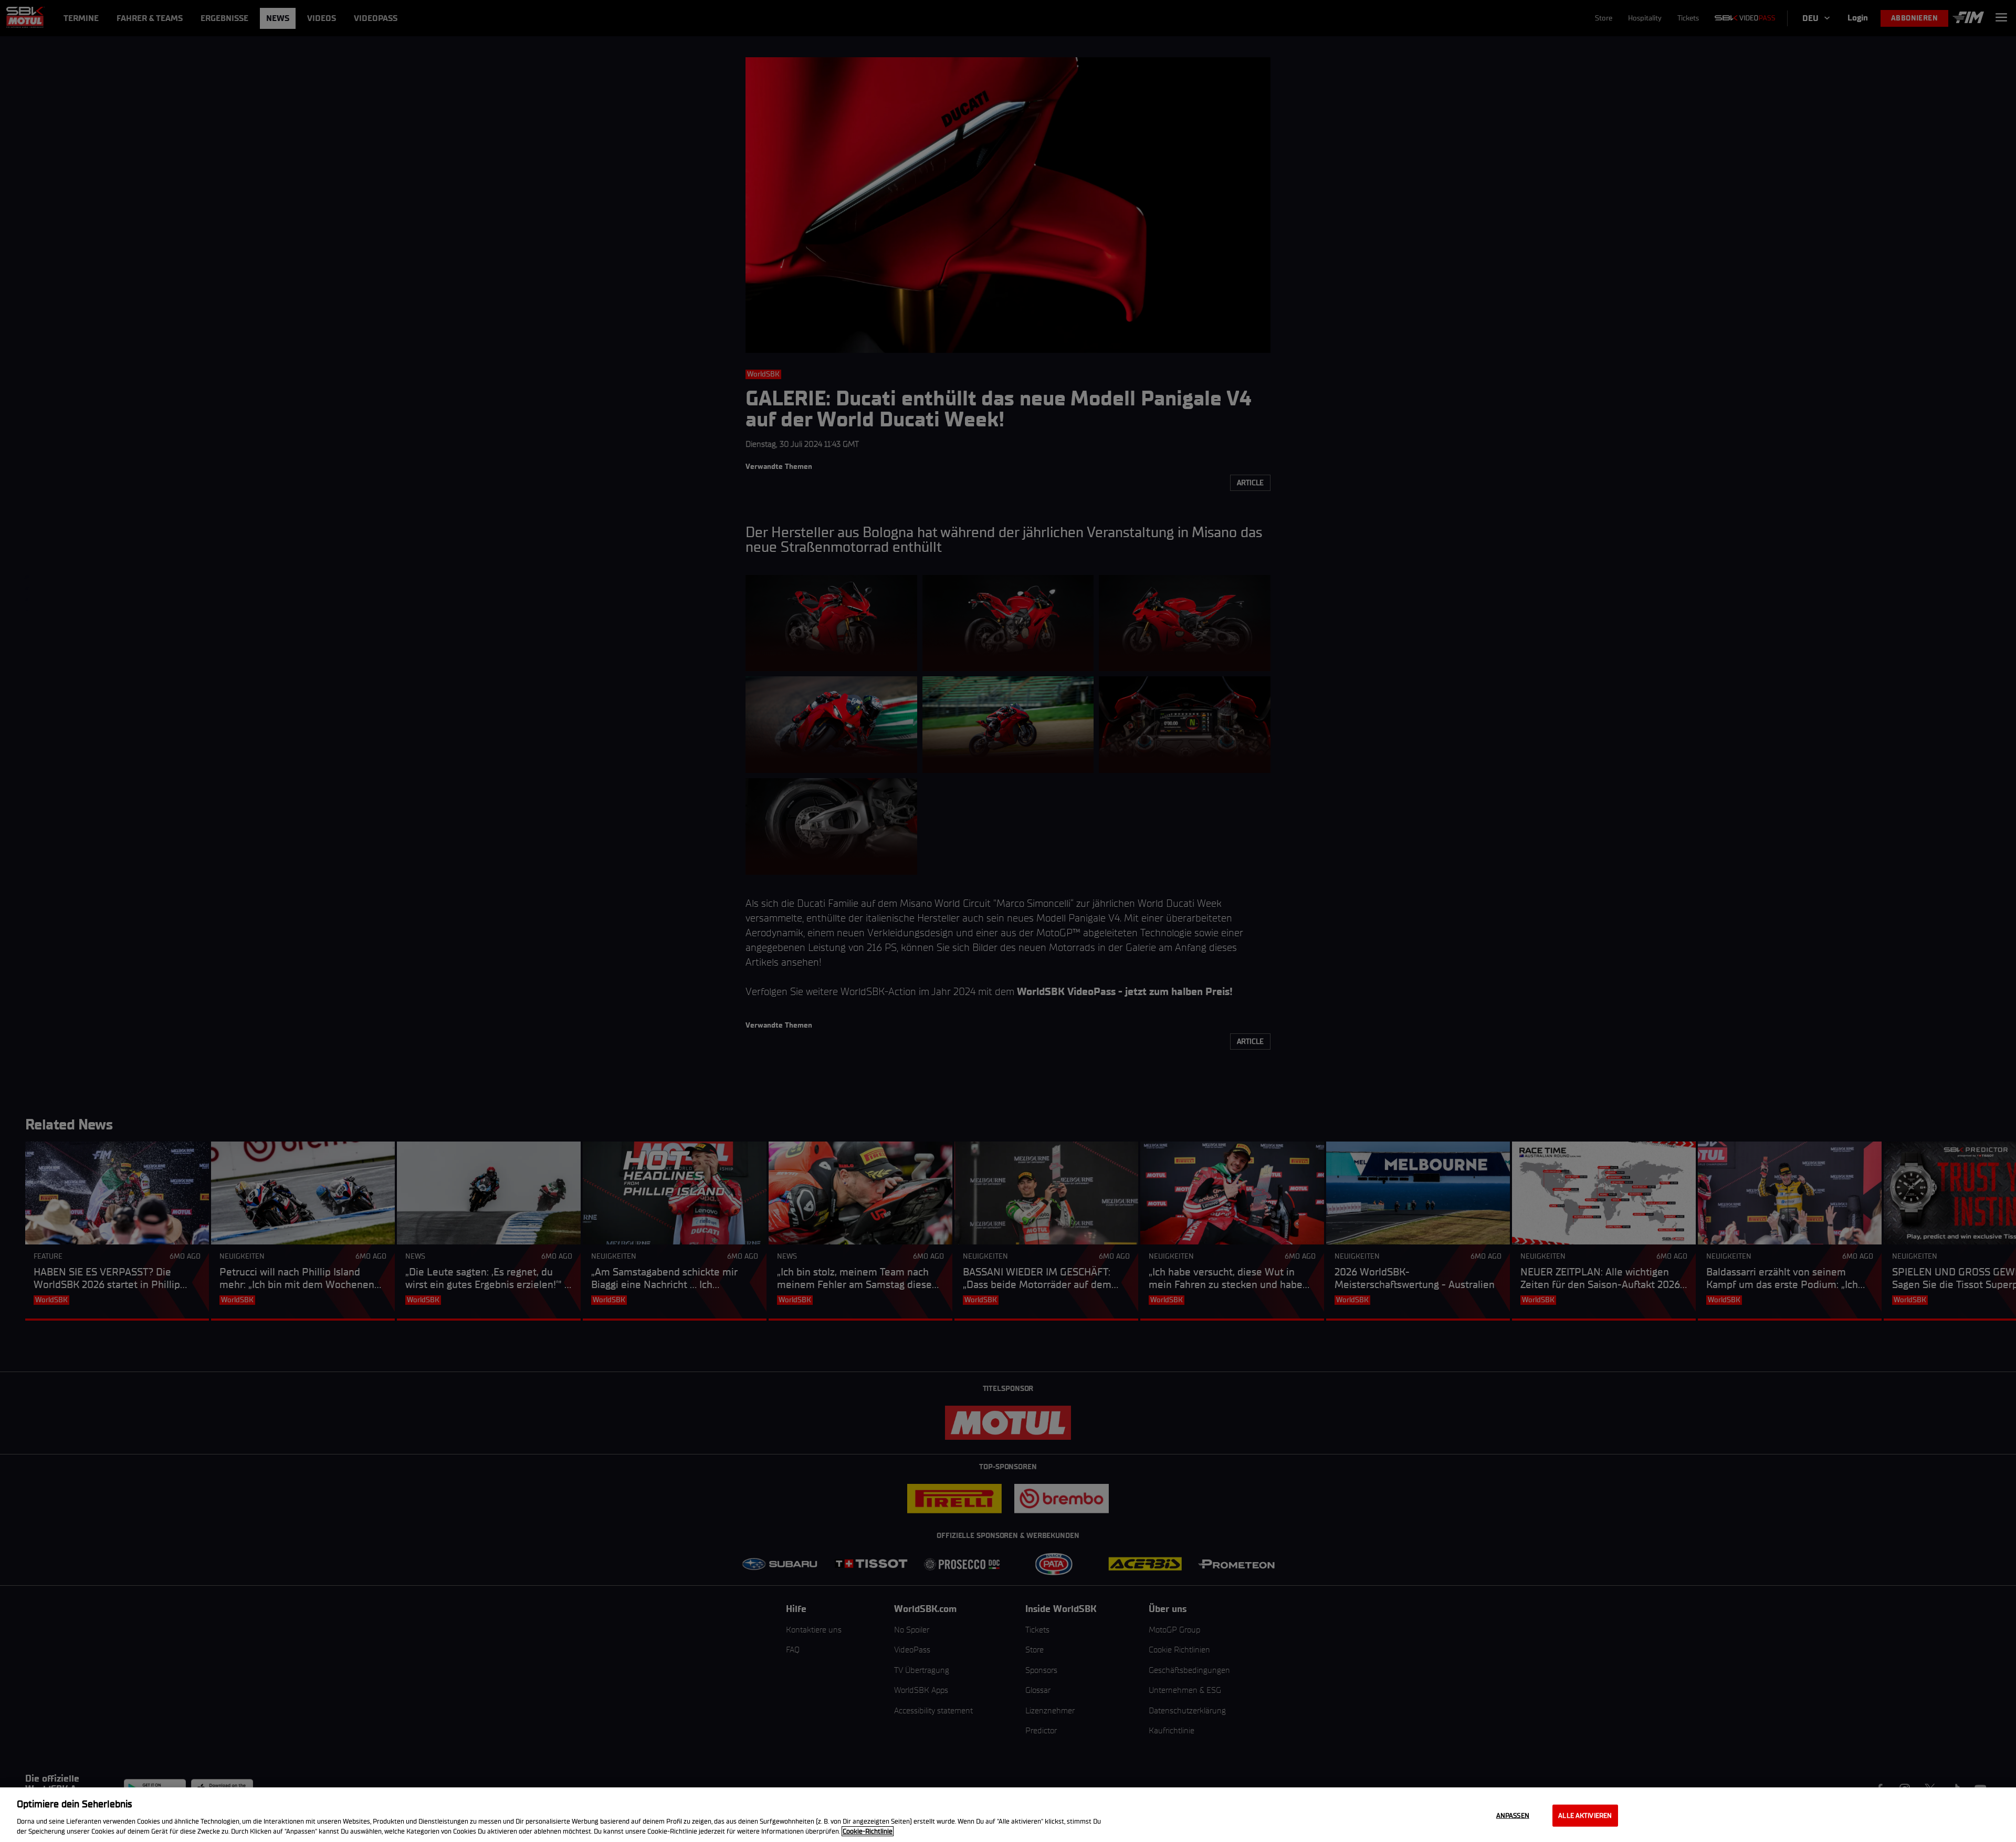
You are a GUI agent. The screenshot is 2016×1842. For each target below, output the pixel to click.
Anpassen (1513, 1815)
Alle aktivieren (1585, 1815)
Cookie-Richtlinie (868, 1831)
